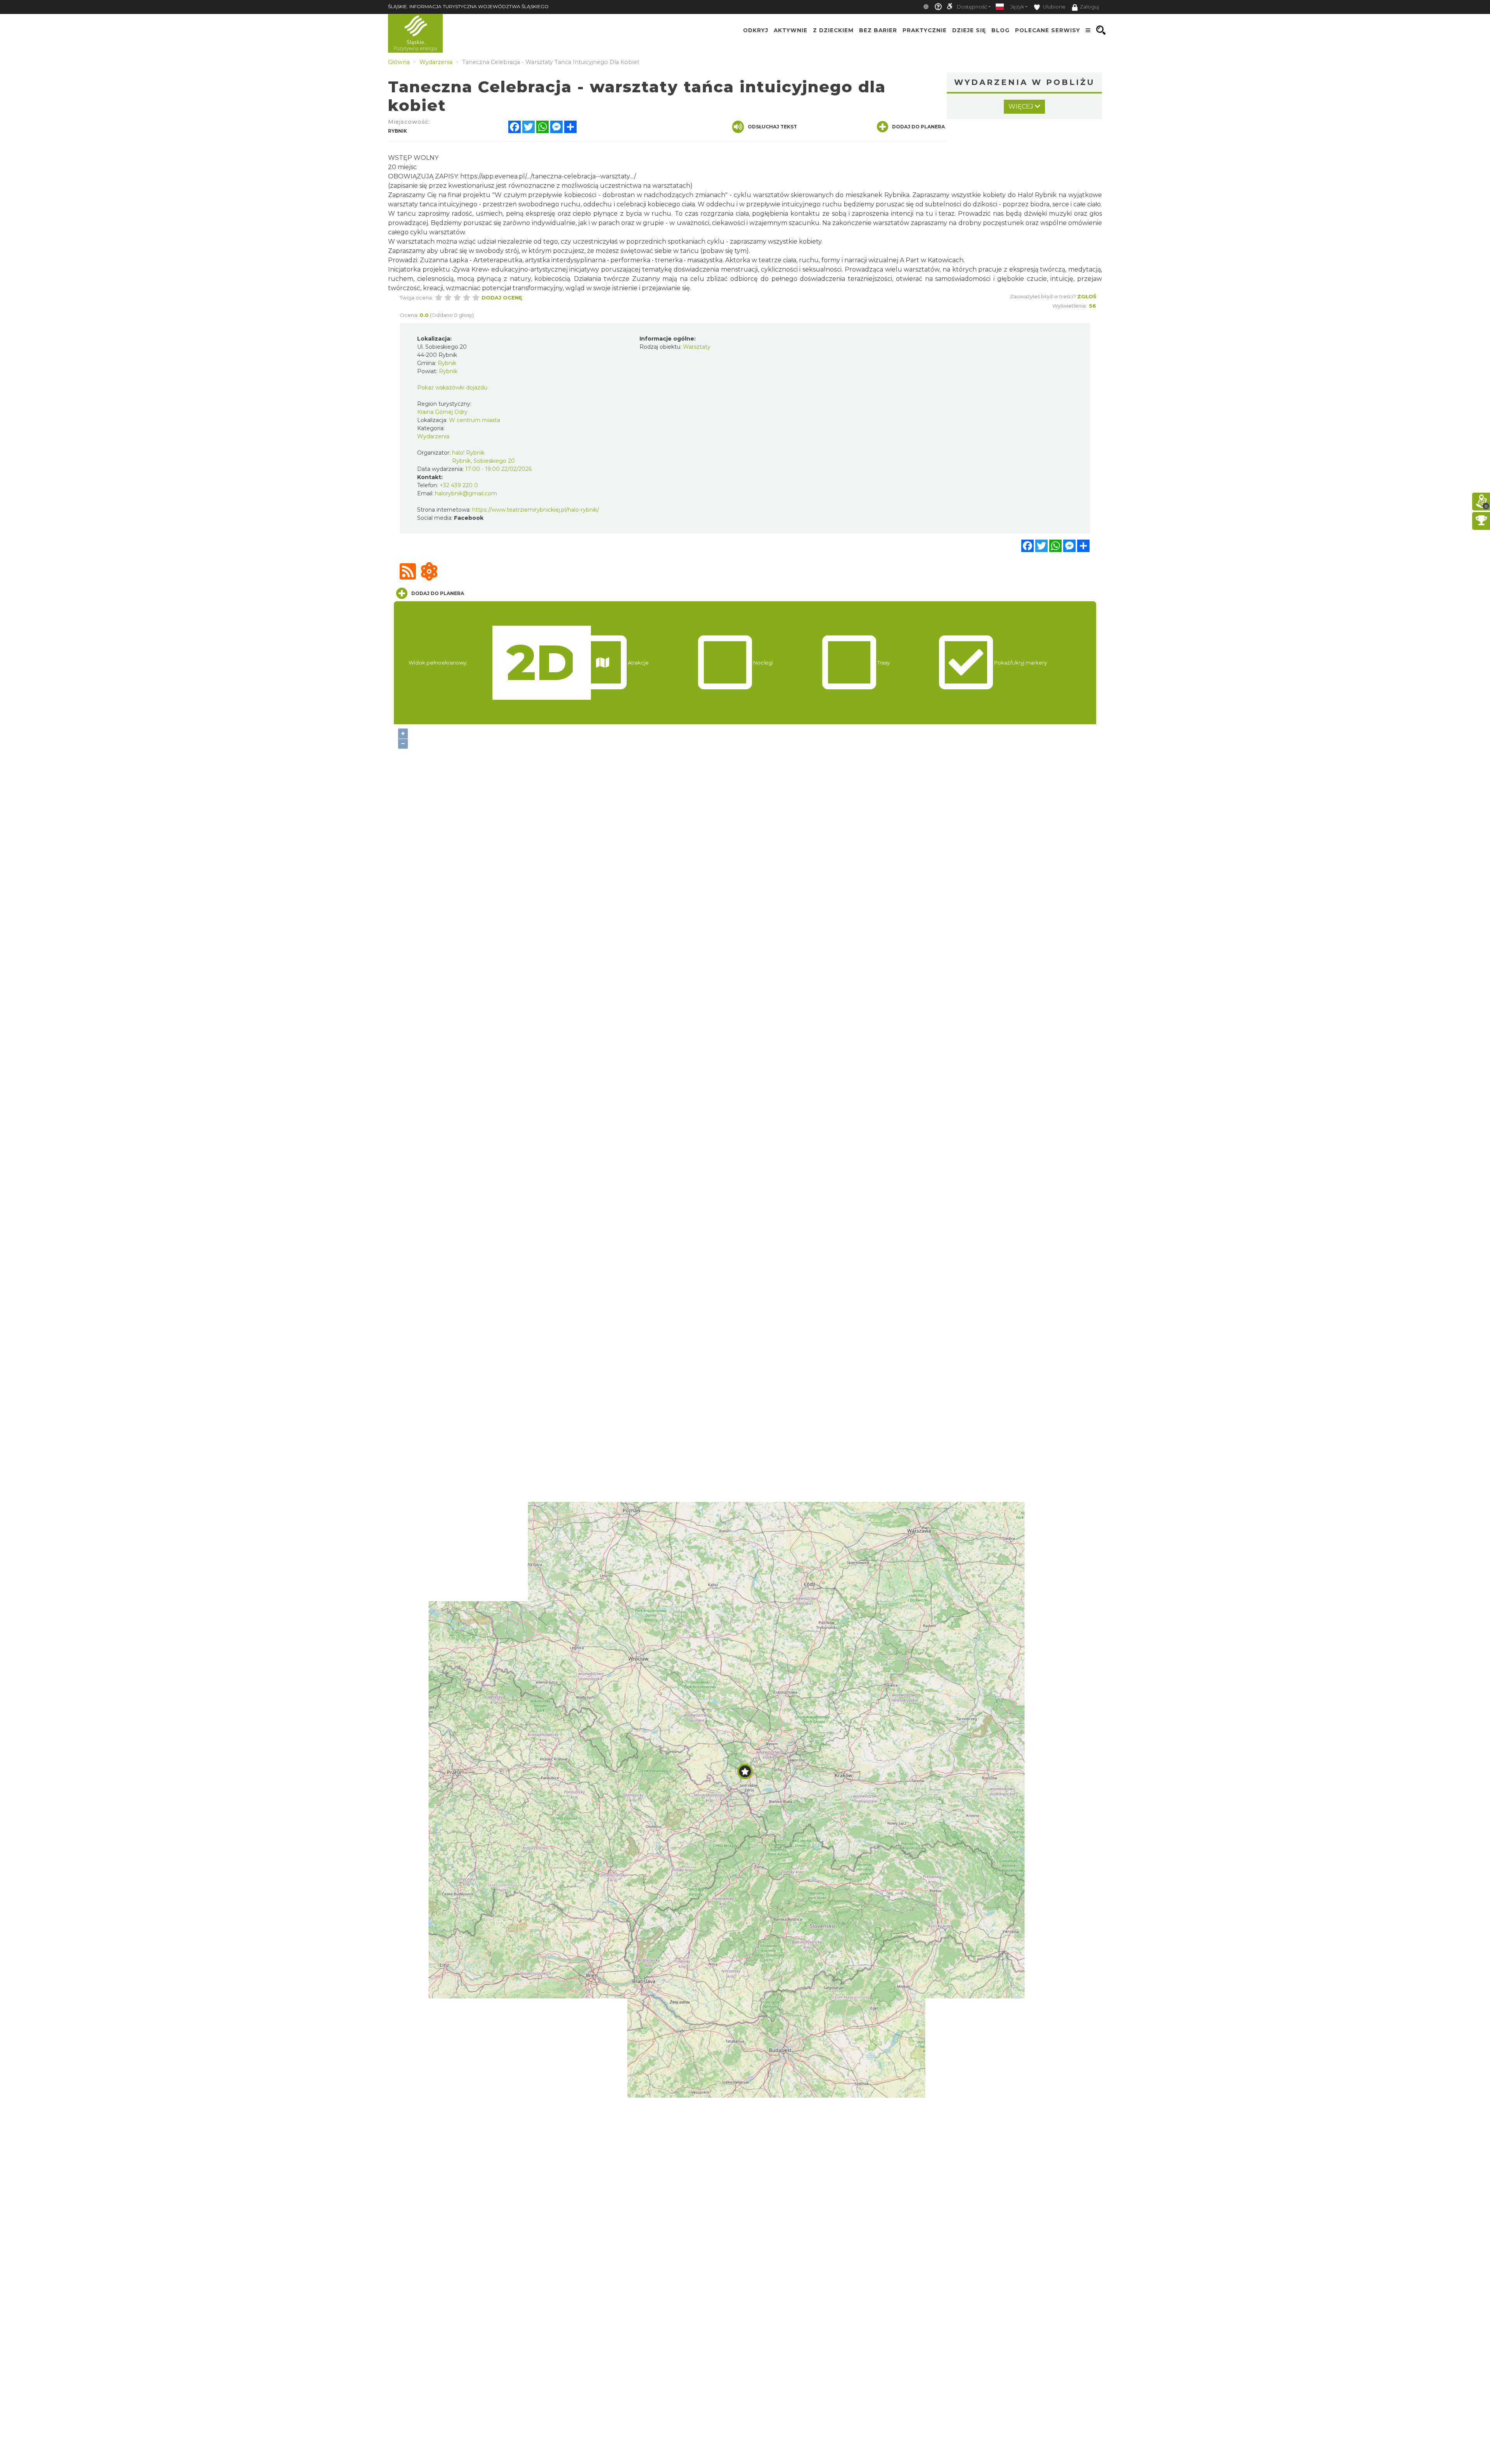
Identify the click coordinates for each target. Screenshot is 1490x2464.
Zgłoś (1087, 296)
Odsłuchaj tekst (772, 127)
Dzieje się (969, 30)
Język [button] (1017, 7)
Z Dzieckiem (833, 30)
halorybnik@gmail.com (466, 493)
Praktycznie (925, 30)
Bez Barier (878, 30)
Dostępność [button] (972, 7)
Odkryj (756, 30)
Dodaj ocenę (502, 298)
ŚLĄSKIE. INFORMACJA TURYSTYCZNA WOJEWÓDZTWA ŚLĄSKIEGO (468, 6)
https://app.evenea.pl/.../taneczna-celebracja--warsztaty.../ (548, 176)
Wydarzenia (433, 436)
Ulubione (1054, 7)
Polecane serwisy (1048, 30)
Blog (1001, 30)
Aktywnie (791, 30)
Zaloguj (1089, 7)
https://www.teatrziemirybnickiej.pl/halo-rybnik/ (536, 510)
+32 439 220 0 (459, 485)
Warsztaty (697, 347)
